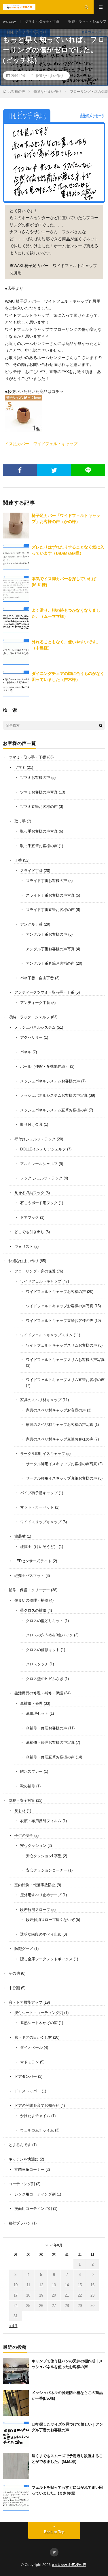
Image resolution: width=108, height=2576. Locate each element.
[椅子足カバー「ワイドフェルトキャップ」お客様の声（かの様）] (16, 526)
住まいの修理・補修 (31, 1600)
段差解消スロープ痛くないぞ (50, 1920)
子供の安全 (24, 1836)
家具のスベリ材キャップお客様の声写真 (60, 1425)
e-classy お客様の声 (69, 2565)
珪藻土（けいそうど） (39, 1547)
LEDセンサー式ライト (33, 1561)
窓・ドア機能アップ (25, 2002)
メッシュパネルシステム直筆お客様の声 (54, 1110)
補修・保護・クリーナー (29, 1590)
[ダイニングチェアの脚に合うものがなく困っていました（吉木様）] (16, 683)
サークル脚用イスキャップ (43, 1454)
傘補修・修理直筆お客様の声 (50, 1757)
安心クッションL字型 (44, 1856)
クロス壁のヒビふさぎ (45, 1679)
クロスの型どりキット (45, 1621)
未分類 (14, 1988)
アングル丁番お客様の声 (47, 934)
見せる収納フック (29, 1193)
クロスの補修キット (43, 1650)
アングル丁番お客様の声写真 (50, 949)
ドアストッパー (28, 2091)
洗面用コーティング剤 (33, 2209)
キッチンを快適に (24, 2159)
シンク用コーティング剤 (35, 2194)
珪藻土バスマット (29, 1576)
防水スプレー (31, 1771)
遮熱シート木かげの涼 (39, 2023)
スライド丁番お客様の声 (47, 881)
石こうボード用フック (39, 1203)
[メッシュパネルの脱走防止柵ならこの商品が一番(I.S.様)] (16, 2403)
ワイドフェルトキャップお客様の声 (56, 1292)
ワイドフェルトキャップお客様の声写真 (60, 1306)
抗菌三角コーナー (29, 2169)
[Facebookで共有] (20, 470)
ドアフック (30, 1217)
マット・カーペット (37, 1507)
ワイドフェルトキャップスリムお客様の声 (61, 1345)
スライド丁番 (31, 871)
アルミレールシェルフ (39, 1164)
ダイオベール (31, 2047)
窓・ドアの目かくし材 (33, 2037)
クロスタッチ (37, 1664)
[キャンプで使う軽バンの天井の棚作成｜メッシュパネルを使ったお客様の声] (16, 2371)
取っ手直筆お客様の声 (39, 846)
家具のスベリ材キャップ (41, 1400)
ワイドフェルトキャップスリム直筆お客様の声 (65, 1380)
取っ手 (20, 821)
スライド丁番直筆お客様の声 (50, 910)
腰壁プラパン (20, 2223)
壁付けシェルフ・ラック (35, 1139)
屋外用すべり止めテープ (41, 1895)
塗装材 (20, 1536)
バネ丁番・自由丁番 (37, 978)
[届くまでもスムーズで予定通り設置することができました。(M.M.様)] (16, 2466)
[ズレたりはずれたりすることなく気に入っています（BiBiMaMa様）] (16, 557)
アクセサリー (31, 1037)
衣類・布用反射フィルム (41, 1821)
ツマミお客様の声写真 (39, 792)
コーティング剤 (22, 2184)
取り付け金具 (31, 1124)
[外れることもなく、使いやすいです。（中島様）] (16, 652)
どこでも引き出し (29, 1232)
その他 (14, 1973)
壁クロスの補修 (33, 1610)
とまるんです (20, 2145)
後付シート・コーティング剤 (39, 2013)
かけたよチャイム (35, 2116)
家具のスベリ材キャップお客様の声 (56, 1410)
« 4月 (13, 2326)
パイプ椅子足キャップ (39, 1493)
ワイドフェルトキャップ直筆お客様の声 (60, 1321)
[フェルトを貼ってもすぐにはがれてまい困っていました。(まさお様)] (16, 2498)
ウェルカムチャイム (37, 2130)
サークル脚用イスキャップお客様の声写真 (61, 1464)
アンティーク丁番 (35, 1003)
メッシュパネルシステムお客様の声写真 (54, 1095)
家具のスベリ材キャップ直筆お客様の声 (60, 1439)
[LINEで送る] (88, 470)
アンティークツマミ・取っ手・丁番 (44, 992)
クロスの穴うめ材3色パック (49, 1635)
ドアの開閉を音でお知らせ (37, 2105)
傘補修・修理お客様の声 (47, 1728)
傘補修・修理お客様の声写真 (50, 1742)
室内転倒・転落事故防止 (35, 1885)
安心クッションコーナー (47, 1870)
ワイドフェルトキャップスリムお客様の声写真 (65, 1360)
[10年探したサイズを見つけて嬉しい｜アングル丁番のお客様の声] (16, 2434)
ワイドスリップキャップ (41, 1522)
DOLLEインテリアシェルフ (43, 1149)
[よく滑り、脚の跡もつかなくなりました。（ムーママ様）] (16, 620)
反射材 (20, 1811)
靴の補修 (28, 1786)
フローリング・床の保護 (35, 1271)
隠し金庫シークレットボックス (46, 1959)
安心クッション (33, 1846)
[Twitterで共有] (54, 470)
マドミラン (30, 2062)
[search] (101, 725)
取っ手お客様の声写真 (39, 831)
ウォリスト (24, 1247)
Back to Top (54, 2532)
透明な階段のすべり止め (41, 1934)
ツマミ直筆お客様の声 (39, 807)
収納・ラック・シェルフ (87, 22)
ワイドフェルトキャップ (41, 1281)
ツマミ (20, 767)
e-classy (9, 22)
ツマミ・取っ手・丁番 (42, 22)
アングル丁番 (31, 924)
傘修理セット (37, 1713)
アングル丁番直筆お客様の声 (50, 963)
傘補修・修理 (31, 1703)
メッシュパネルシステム (35, 1027)
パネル (26, 1052)
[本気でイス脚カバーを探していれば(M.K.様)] (16, 589)
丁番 (18, 860)
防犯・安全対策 (22, 1800)
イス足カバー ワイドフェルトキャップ (41, 444)
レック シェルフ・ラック (41, 1178)
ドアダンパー (26, 2076)
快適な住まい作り (50, 76)
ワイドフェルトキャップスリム (46, 1335)
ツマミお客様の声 (35, 778)
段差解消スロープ (35, 1910)
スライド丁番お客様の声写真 (50, 895)
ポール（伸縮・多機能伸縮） (44, 1066)
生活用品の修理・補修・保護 (39, 1693)
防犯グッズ (24, 1949)
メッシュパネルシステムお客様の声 (50, 1081)
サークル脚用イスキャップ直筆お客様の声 (61, 1478)
